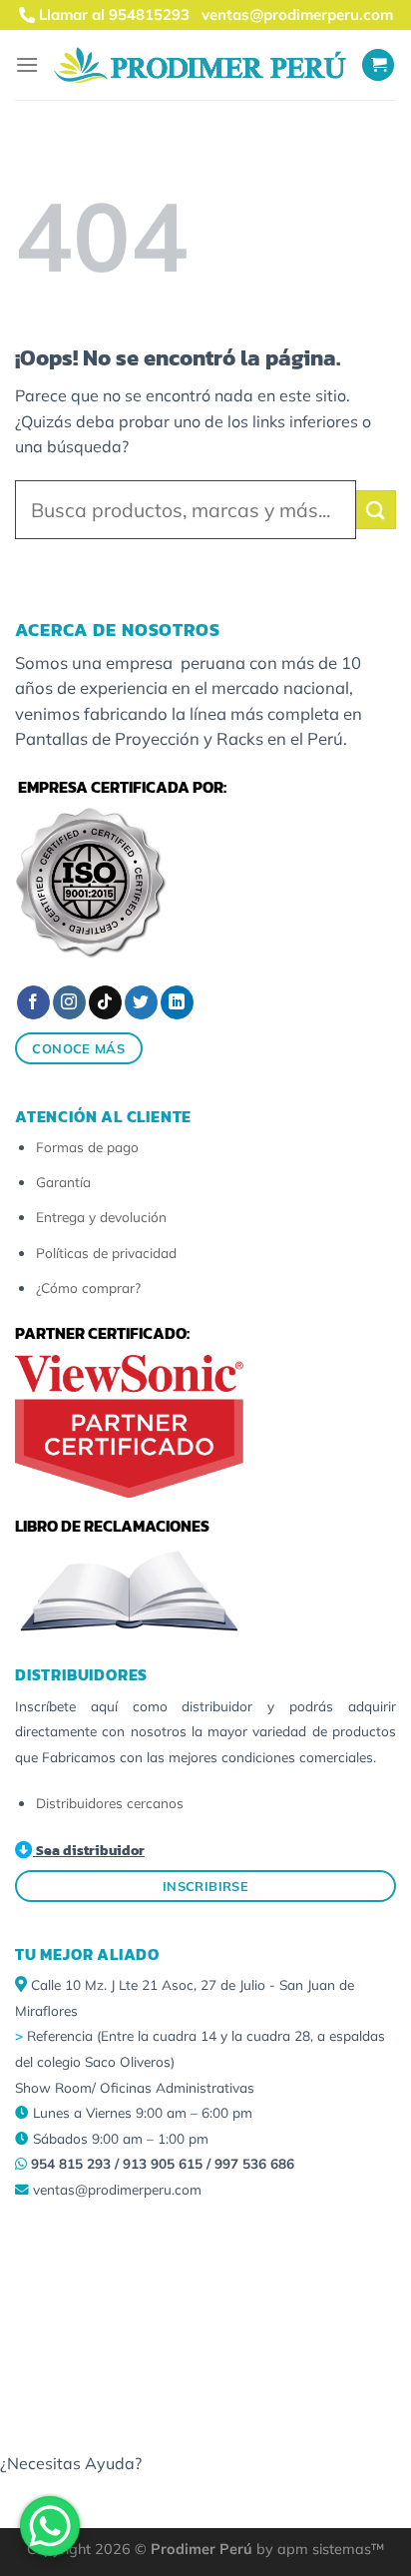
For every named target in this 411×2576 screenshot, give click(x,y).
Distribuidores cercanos (110, 1803)
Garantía (63, 1182)
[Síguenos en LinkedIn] (177, 1002)
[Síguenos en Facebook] (33, 1002)
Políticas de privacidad (106, 1253)
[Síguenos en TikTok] (105, 1002)
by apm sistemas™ (318, 2549)
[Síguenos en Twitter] (141, 1002)
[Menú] (27, 64)
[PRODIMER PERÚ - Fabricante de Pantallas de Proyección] (200, 65)
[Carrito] (378, 65)
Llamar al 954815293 (112, 14)
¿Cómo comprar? (88, 1288)
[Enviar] (376, 510)
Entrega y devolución (101, 1217)
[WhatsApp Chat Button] (50, 2526)
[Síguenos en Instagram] (69, 1002)
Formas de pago (87, 1147)
